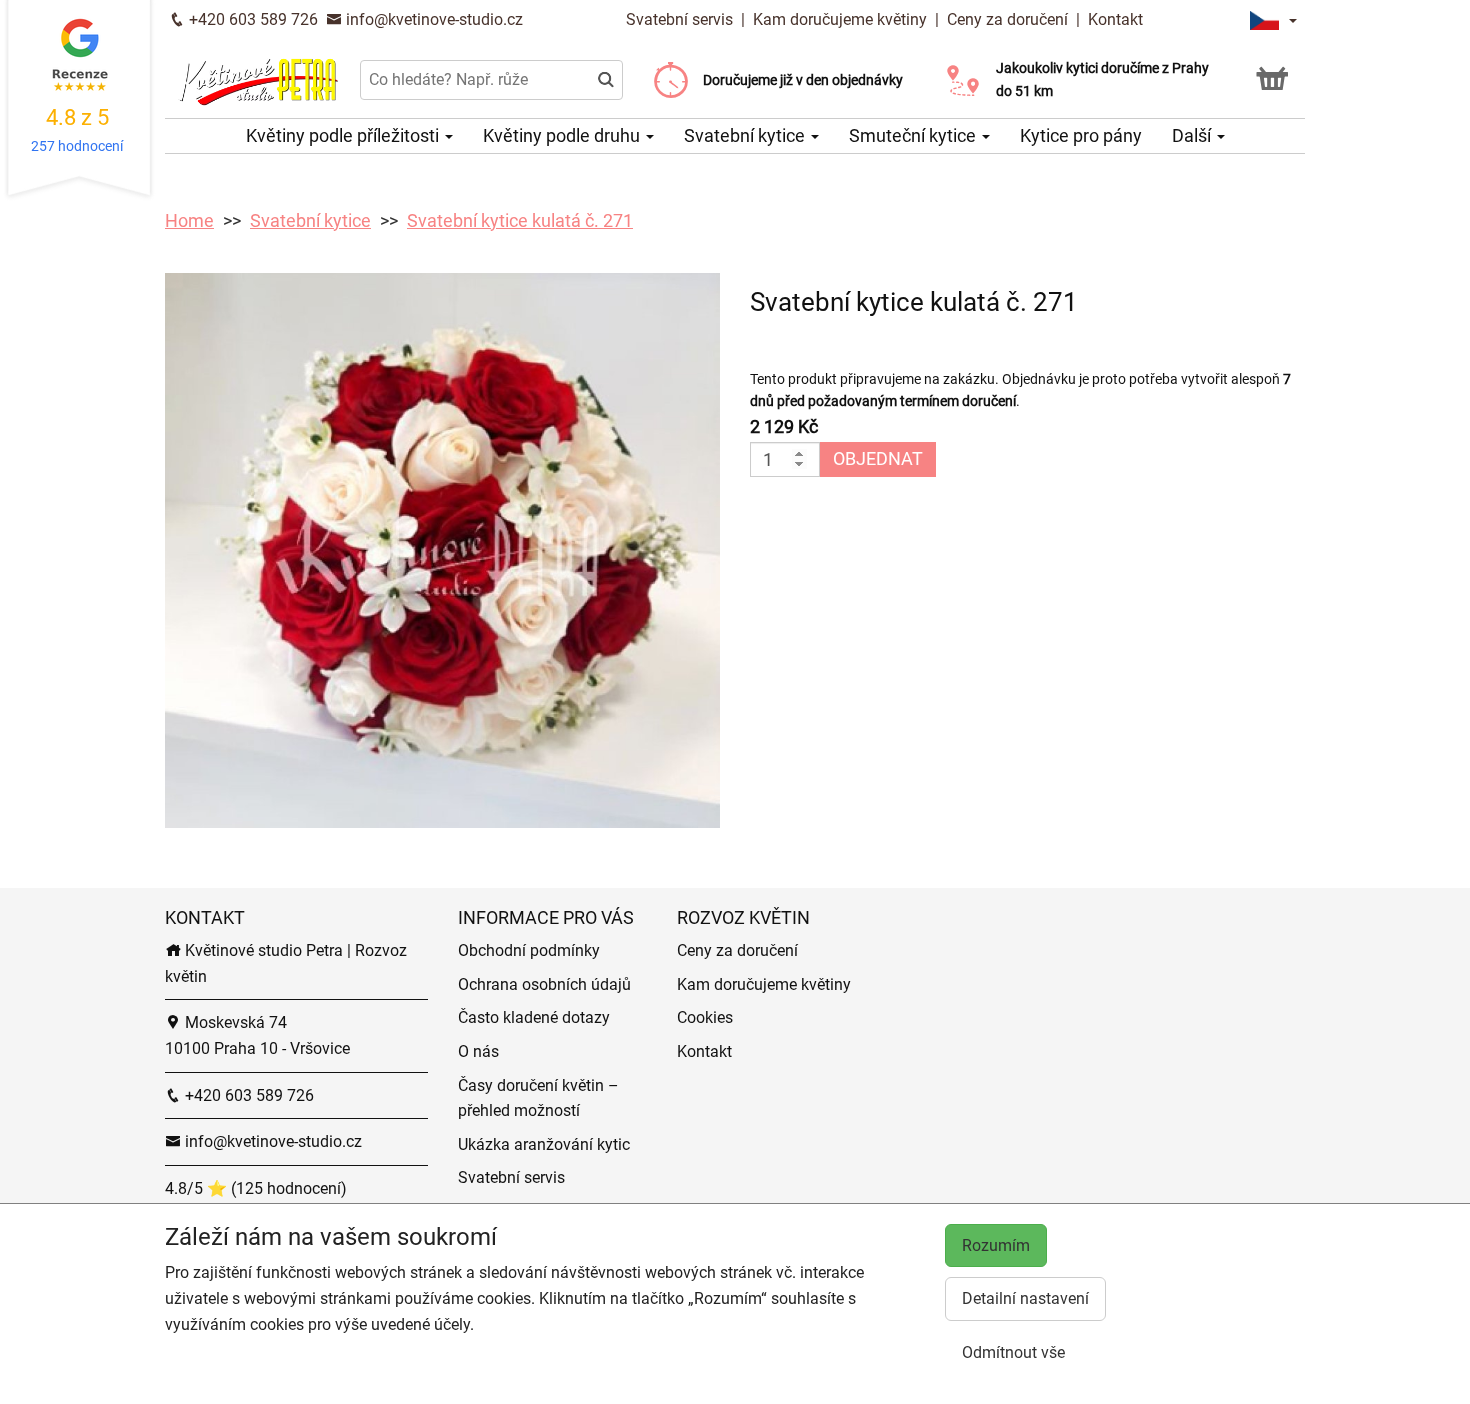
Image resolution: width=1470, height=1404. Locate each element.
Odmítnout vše (1013, 1352)
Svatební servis (681, 19)
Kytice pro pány (1081, 135)
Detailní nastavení (1025, 1298)
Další (1193, 135)
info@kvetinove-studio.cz (432, 19)
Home (189, 220)
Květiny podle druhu (563, 135)
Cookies (705, 1017)
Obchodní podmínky (529, 950)
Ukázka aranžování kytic (544, 1144)
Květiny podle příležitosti (344, 135)
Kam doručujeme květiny (840, 19)
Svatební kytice (746, 135)
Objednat (878, 458)
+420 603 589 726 (251, 19)
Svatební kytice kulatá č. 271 (520, 220)
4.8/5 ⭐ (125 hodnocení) (256, 1188)
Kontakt (1115, 19)
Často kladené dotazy (534, 1017)
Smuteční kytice (914, 135)
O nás (478, 1051)
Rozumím (996, 1245)
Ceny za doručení (1007, 19)
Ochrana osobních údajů (544, 984)
